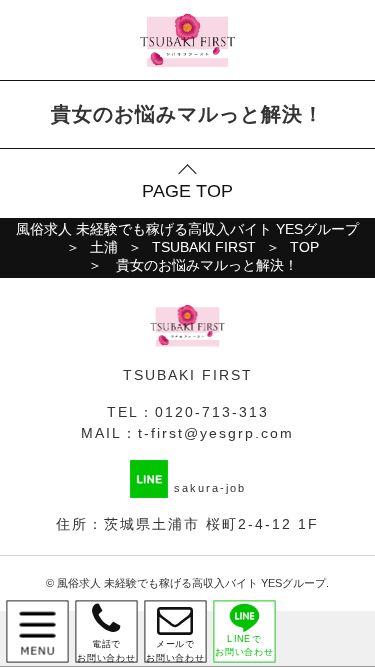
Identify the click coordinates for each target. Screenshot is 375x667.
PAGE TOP (187, 191)
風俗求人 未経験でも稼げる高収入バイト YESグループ (191, 583)
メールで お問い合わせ (175, 631)
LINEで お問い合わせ (244, 645)
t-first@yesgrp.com (216, 433)
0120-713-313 (212, 412)
